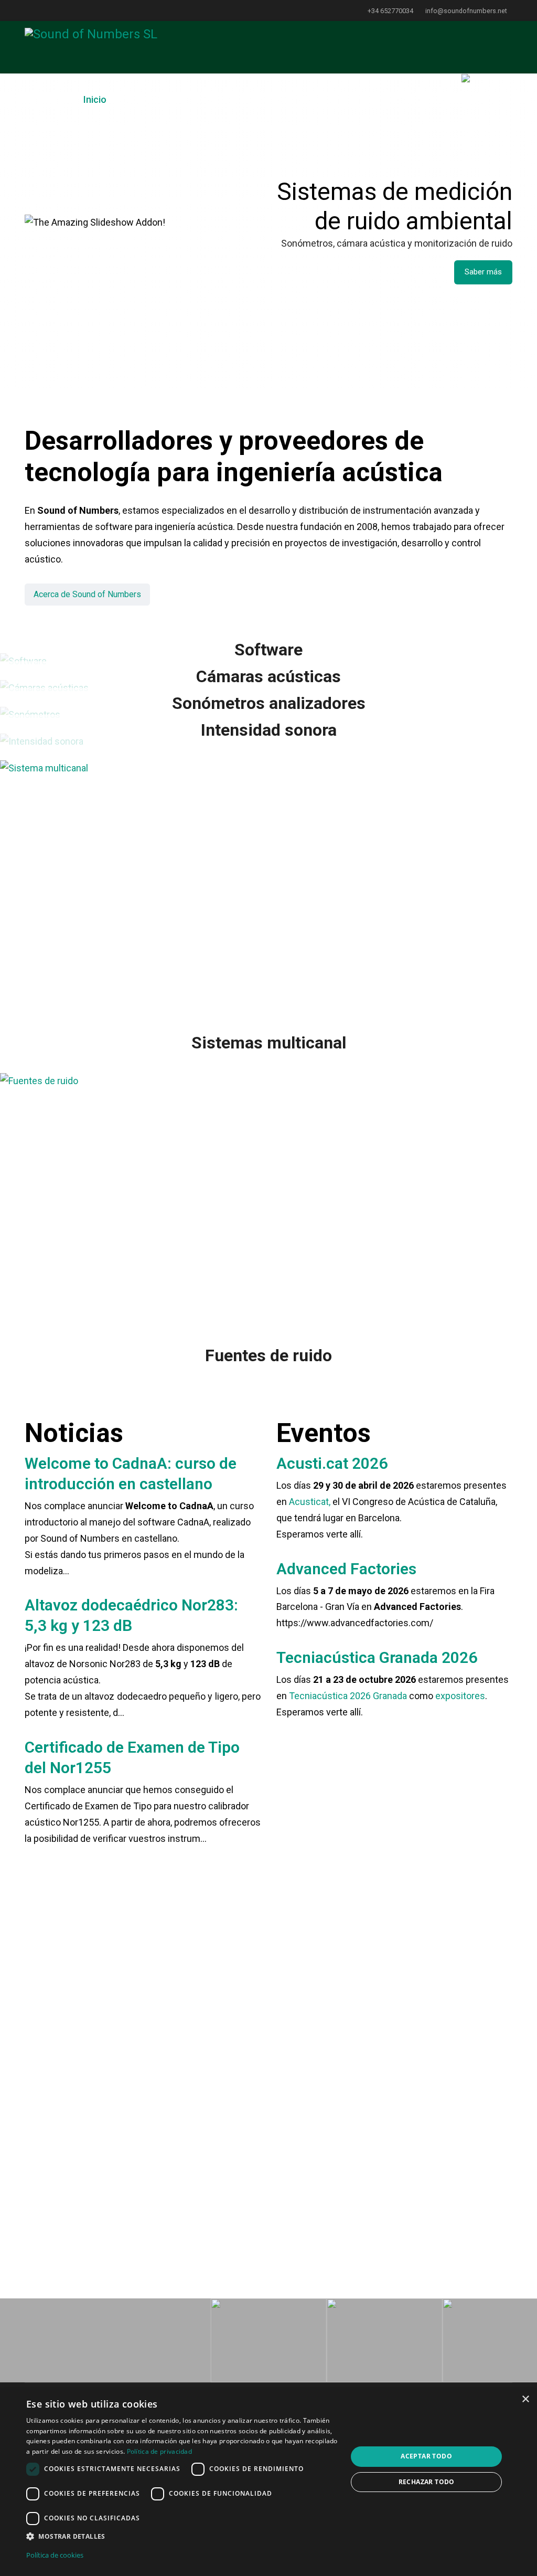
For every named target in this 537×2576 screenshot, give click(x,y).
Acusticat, (310, 1502)
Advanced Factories (346, 1569)
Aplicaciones (144, 99)
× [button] (525, 2399)
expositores (460, 1696)
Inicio (95, 99)
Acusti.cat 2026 (332, 1463)
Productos (214, 99)
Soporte (319, 99)
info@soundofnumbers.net (466, 11)
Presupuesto (373, 99)
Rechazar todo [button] (427, 2482)
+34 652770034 (390, 11)
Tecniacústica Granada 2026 (377, 1657)
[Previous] (35, 2094)
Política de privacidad (160, 2451)
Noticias (274, 99)
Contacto (429, 99)
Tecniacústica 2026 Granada (348, 1696)
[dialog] (268, 2482)
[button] (182, 2537)
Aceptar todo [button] (426, 2456)
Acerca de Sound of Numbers (87, 594)
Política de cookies (55, 2555)
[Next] (250, 2094)
